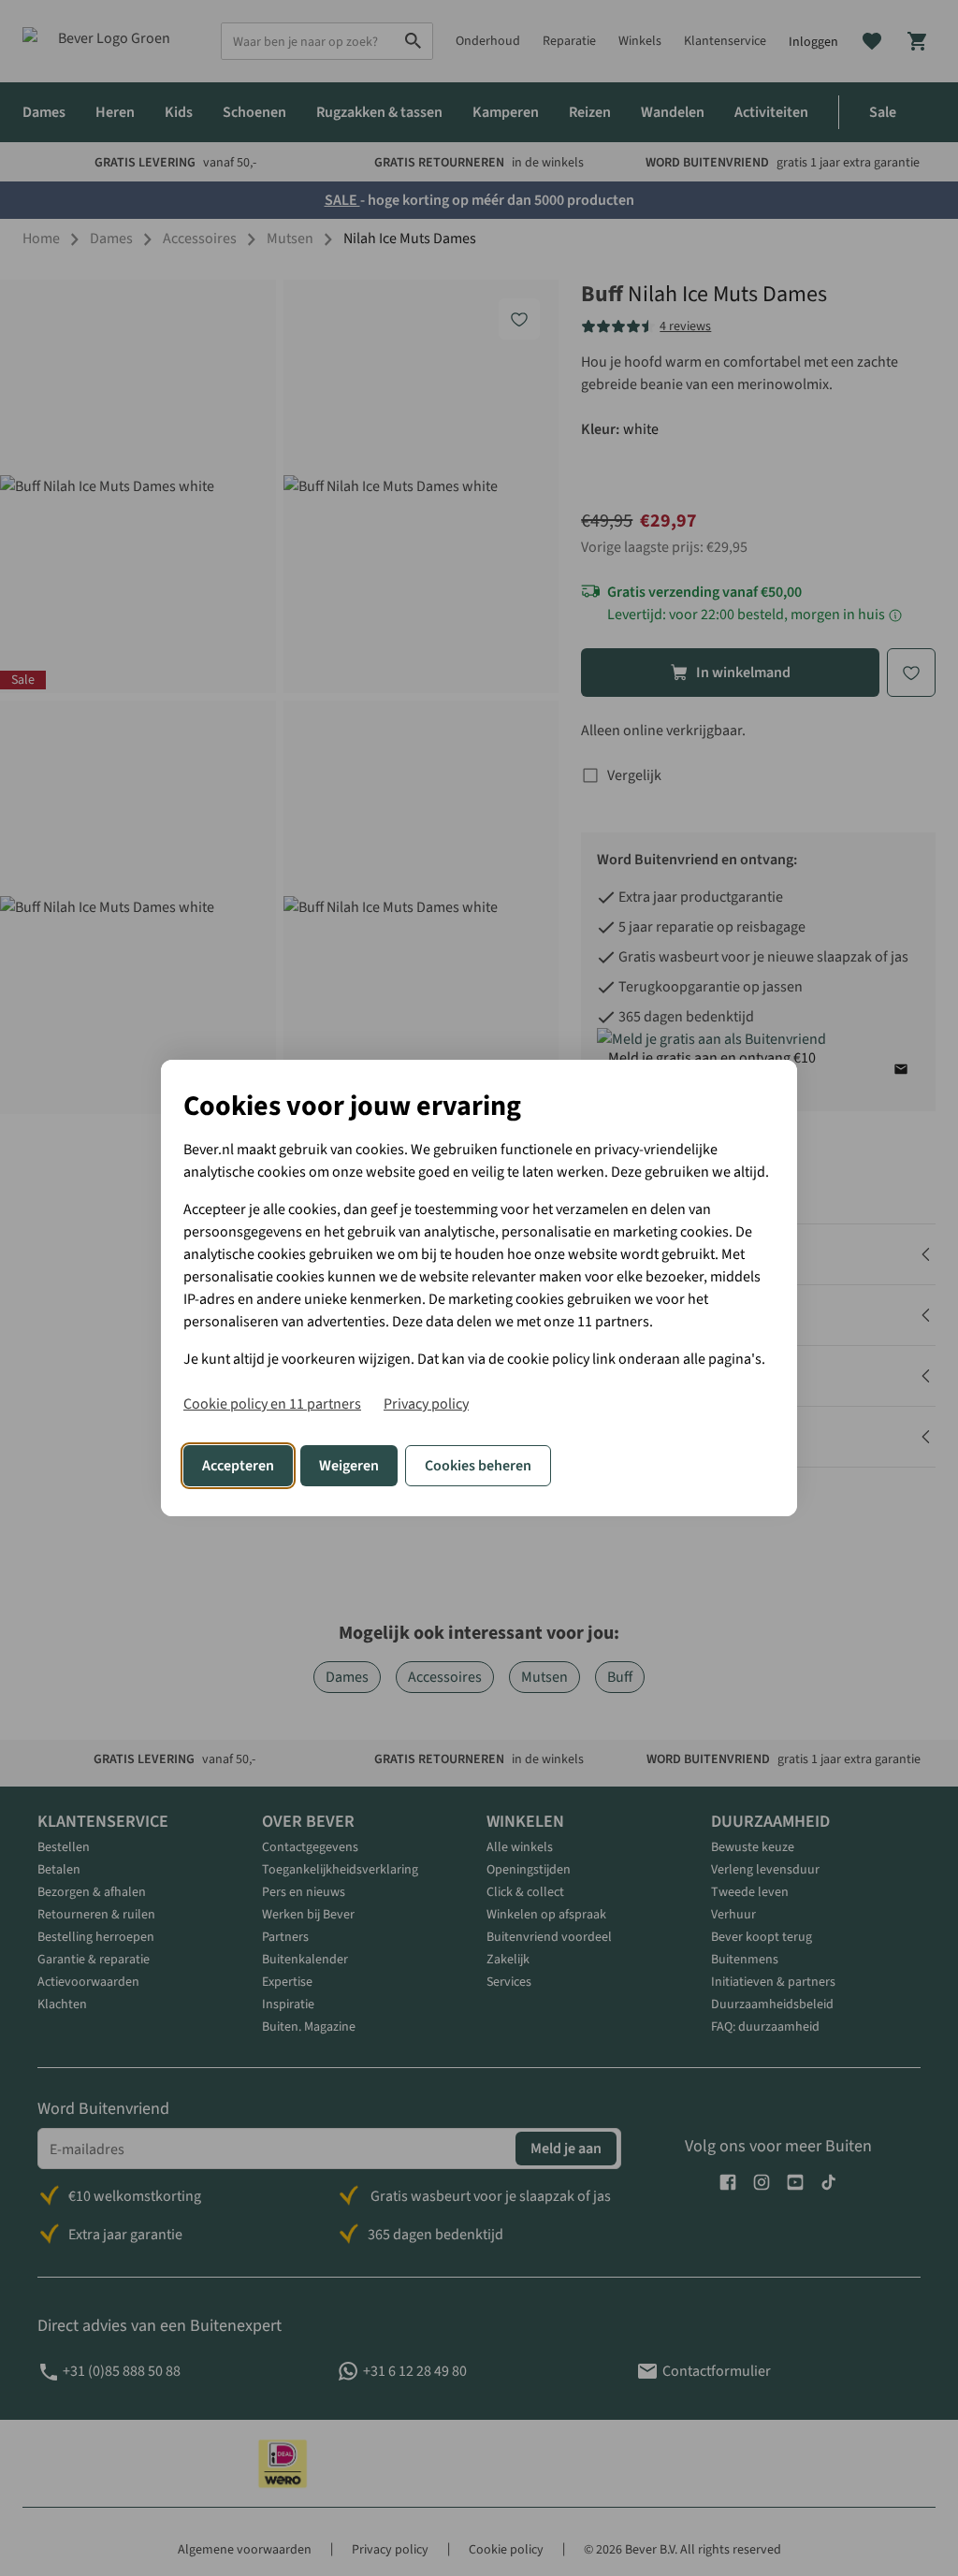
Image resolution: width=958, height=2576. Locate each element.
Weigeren (349, 1466)
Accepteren (238, 1466)
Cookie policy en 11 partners (272, 1404)
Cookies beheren (478, 1466)
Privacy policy (426, 1404)
